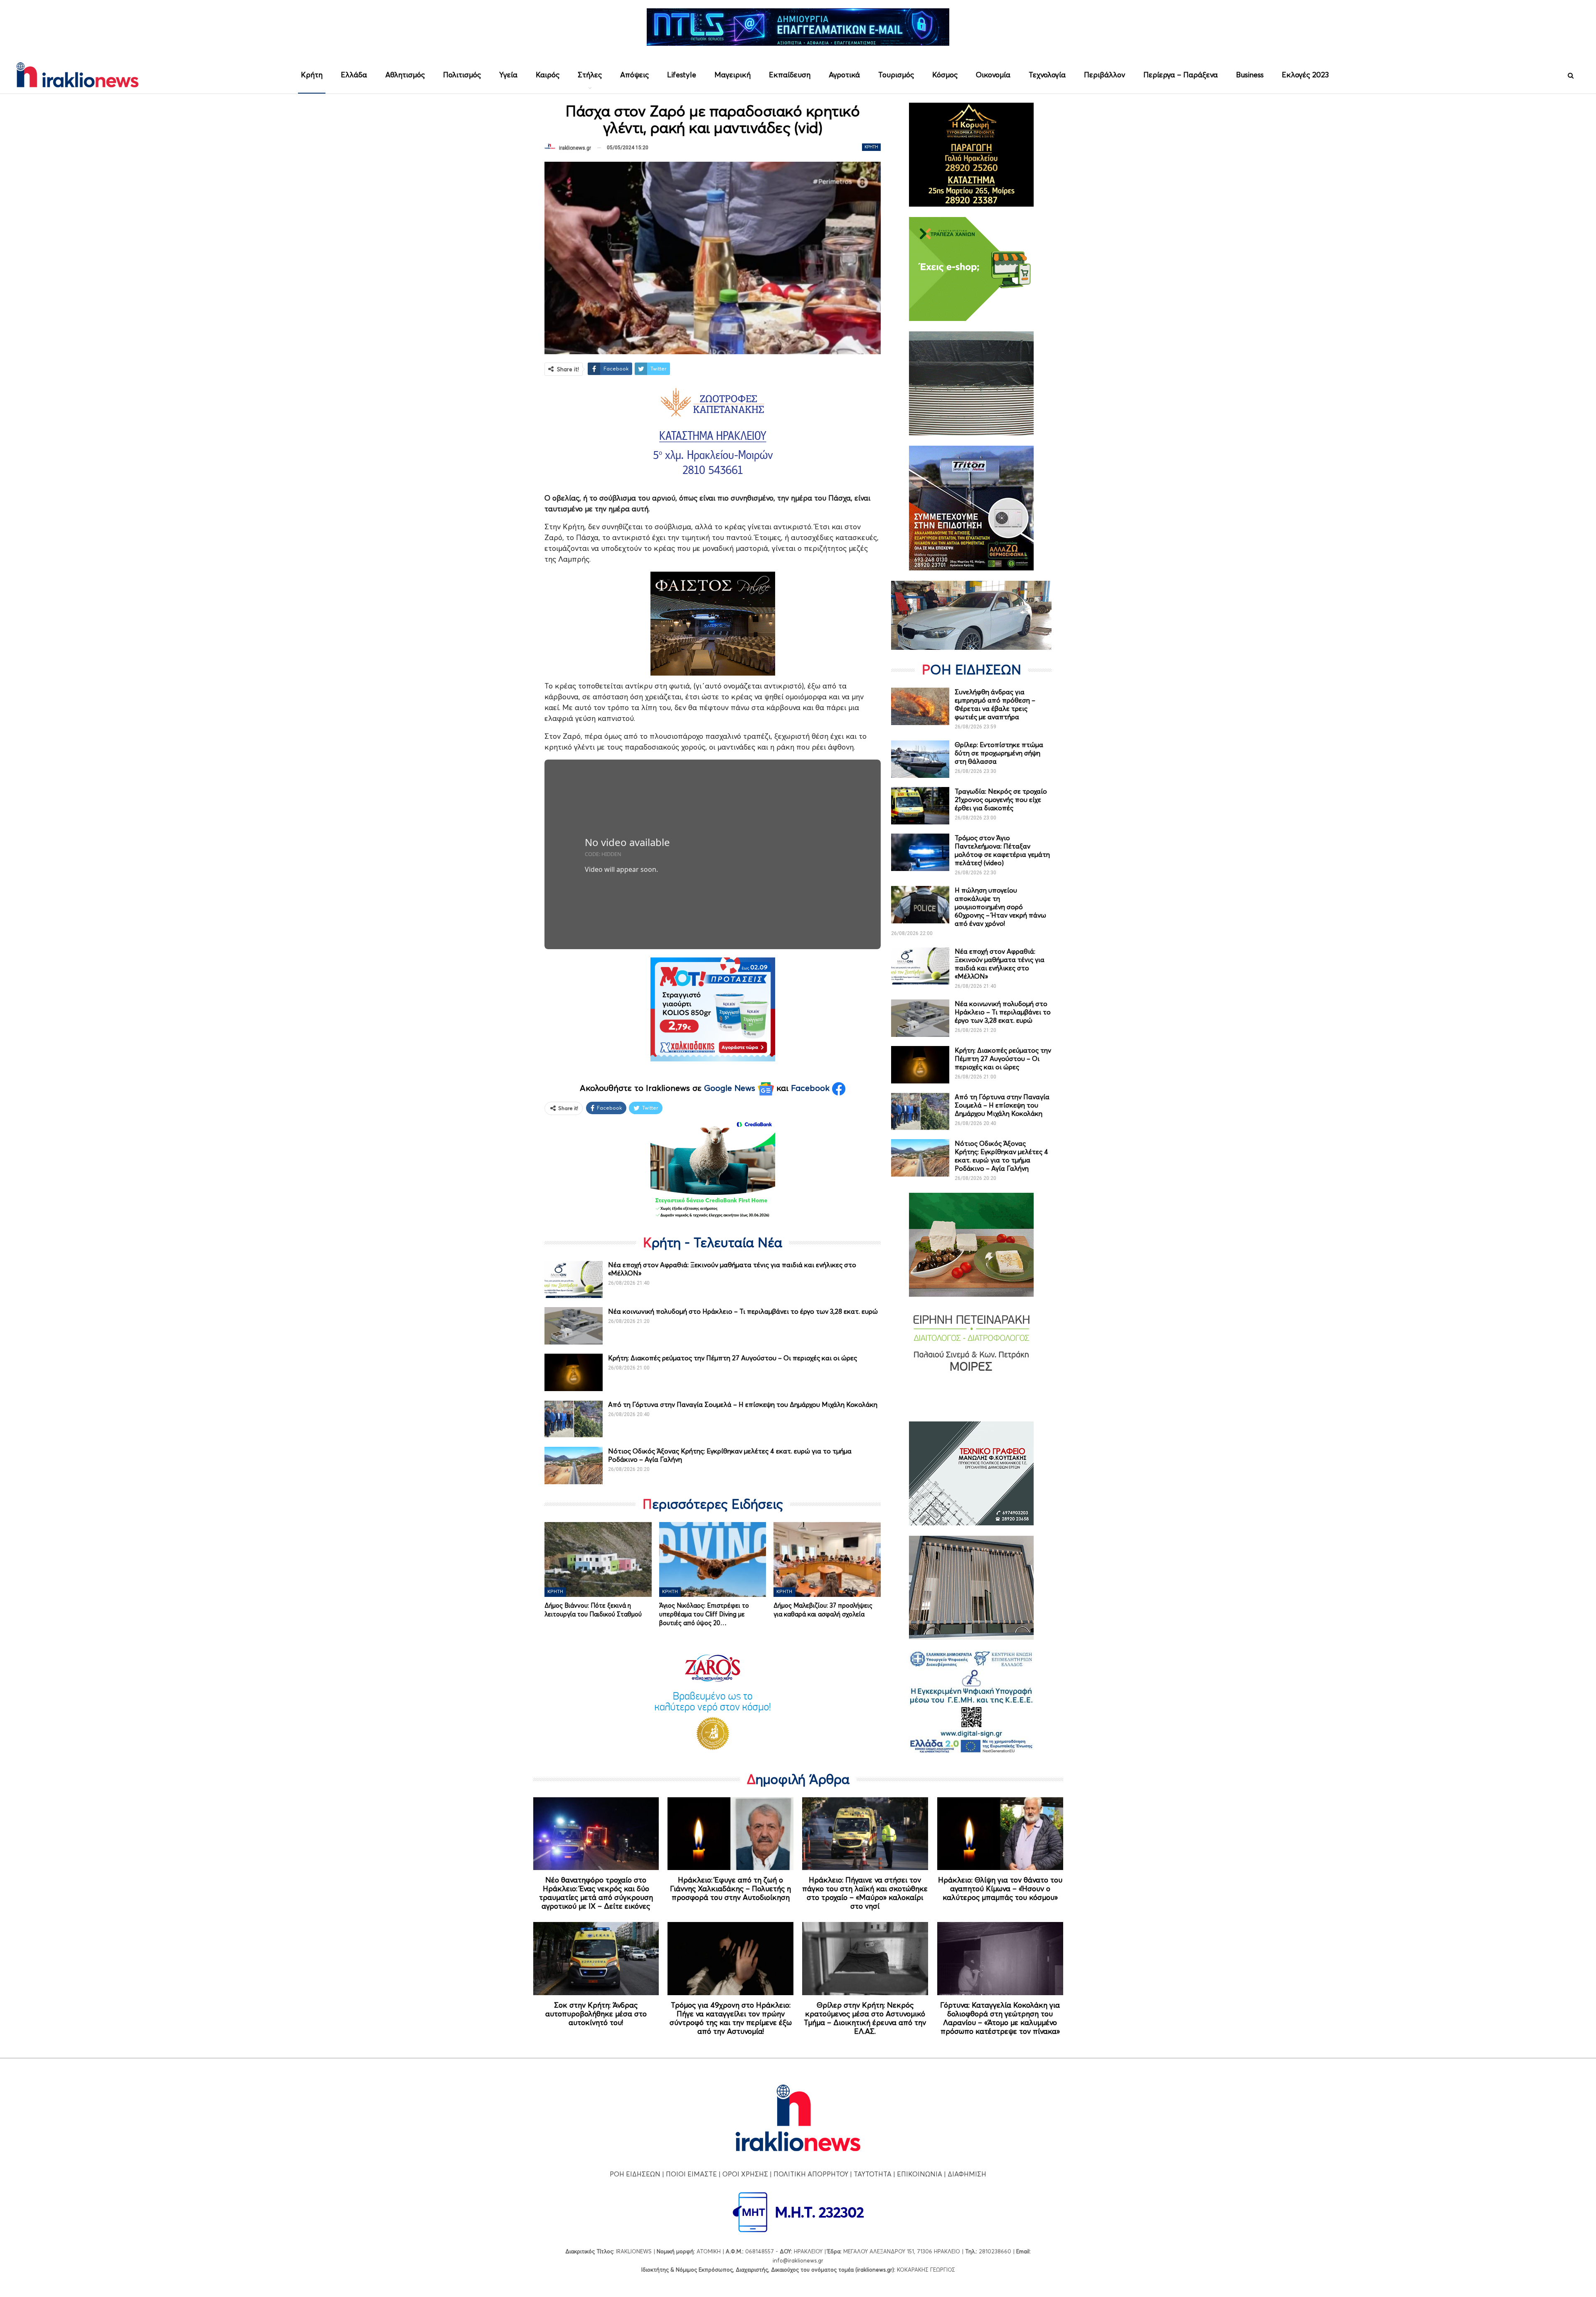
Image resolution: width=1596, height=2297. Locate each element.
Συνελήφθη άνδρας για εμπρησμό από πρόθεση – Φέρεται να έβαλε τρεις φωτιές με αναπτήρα (995, 704)
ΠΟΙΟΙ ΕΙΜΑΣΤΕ (691, 2174)
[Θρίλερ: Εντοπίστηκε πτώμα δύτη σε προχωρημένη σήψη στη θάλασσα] (920, 759)
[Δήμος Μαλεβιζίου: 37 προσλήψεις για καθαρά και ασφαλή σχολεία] (827, 1559)
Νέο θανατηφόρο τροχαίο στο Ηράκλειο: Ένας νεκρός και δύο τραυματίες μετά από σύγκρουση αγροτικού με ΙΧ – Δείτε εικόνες (596, 1893)
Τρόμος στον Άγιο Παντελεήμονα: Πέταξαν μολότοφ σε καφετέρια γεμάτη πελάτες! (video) (1002, 850)
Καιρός (548, 75)
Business (1250, 75)
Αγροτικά (844, 75)
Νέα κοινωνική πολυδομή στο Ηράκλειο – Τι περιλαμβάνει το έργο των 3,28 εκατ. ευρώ (743, 1311)
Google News (731, 1088)
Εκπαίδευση (790, 75)
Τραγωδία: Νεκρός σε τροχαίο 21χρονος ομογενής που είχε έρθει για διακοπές (1001, 799)
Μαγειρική (733, 75)
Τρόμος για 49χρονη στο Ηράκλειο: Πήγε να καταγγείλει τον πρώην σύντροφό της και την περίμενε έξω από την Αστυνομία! (731, 2018)
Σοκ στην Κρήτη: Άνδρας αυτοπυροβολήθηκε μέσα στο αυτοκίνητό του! (596, 2014)
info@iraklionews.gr (798, 2260)
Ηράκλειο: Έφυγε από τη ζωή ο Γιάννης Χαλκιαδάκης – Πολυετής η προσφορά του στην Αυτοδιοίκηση (730, 1889)
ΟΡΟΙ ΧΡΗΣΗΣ (745, 2174)
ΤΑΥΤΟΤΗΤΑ (873, 2174)
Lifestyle (682, 75)
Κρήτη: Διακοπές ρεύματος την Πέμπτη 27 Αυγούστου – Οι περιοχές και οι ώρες (733, 1358)
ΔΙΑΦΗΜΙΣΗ (967, 2174)
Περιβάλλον (1105, 75)
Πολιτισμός (462, 75)
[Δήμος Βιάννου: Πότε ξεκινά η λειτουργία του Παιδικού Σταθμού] (598, 1559)
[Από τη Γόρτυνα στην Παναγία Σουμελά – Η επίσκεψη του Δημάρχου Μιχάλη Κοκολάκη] (574, 1419)
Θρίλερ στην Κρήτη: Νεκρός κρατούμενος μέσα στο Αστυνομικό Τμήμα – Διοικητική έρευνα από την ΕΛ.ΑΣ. (865, 2018)
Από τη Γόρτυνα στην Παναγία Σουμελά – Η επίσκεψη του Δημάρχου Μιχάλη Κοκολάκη (743, 1404)
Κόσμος (945, 75)
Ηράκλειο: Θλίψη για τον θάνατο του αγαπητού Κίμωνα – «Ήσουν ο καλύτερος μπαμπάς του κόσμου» (1000, 1889)
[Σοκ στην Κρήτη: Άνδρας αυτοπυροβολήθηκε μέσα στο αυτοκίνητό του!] (596, 1959)
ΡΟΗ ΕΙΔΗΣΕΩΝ (635, 2174)
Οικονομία (993, 75)
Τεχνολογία (1047, 75)
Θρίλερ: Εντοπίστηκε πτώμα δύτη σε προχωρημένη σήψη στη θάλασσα (999, 753)
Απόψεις (634, 75)
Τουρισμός (896, 75)
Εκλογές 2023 (1305, 75)
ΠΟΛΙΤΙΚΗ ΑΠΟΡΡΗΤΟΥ (811, 2174)
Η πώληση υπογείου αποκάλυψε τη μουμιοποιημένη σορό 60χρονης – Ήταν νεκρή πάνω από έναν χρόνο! (1000, 907)
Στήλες (590, 75)
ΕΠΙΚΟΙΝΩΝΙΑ (920, 2174)
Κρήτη (312, 75)
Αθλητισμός (405, 75)
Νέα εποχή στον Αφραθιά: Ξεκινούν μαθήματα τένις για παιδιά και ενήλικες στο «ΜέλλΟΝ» (1000, 964)
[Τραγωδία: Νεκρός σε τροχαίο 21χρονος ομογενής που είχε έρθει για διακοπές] (920, 806)
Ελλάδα (354, 75)
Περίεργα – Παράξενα (1181, 75)
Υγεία (508, 75)
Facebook (812, 1088)
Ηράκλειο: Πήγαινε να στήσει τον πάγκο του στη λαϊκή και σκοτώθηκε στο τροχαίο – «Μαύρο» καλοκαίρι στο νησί (865, 1893)
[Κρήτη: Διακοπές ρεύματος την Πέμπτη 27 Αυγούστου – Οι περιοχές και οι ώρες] (574, 1372)
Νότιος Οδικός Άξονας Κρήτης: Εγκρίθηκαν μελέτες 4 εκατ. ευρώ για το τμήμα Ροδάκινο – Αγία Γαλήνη (1001, 1156)
